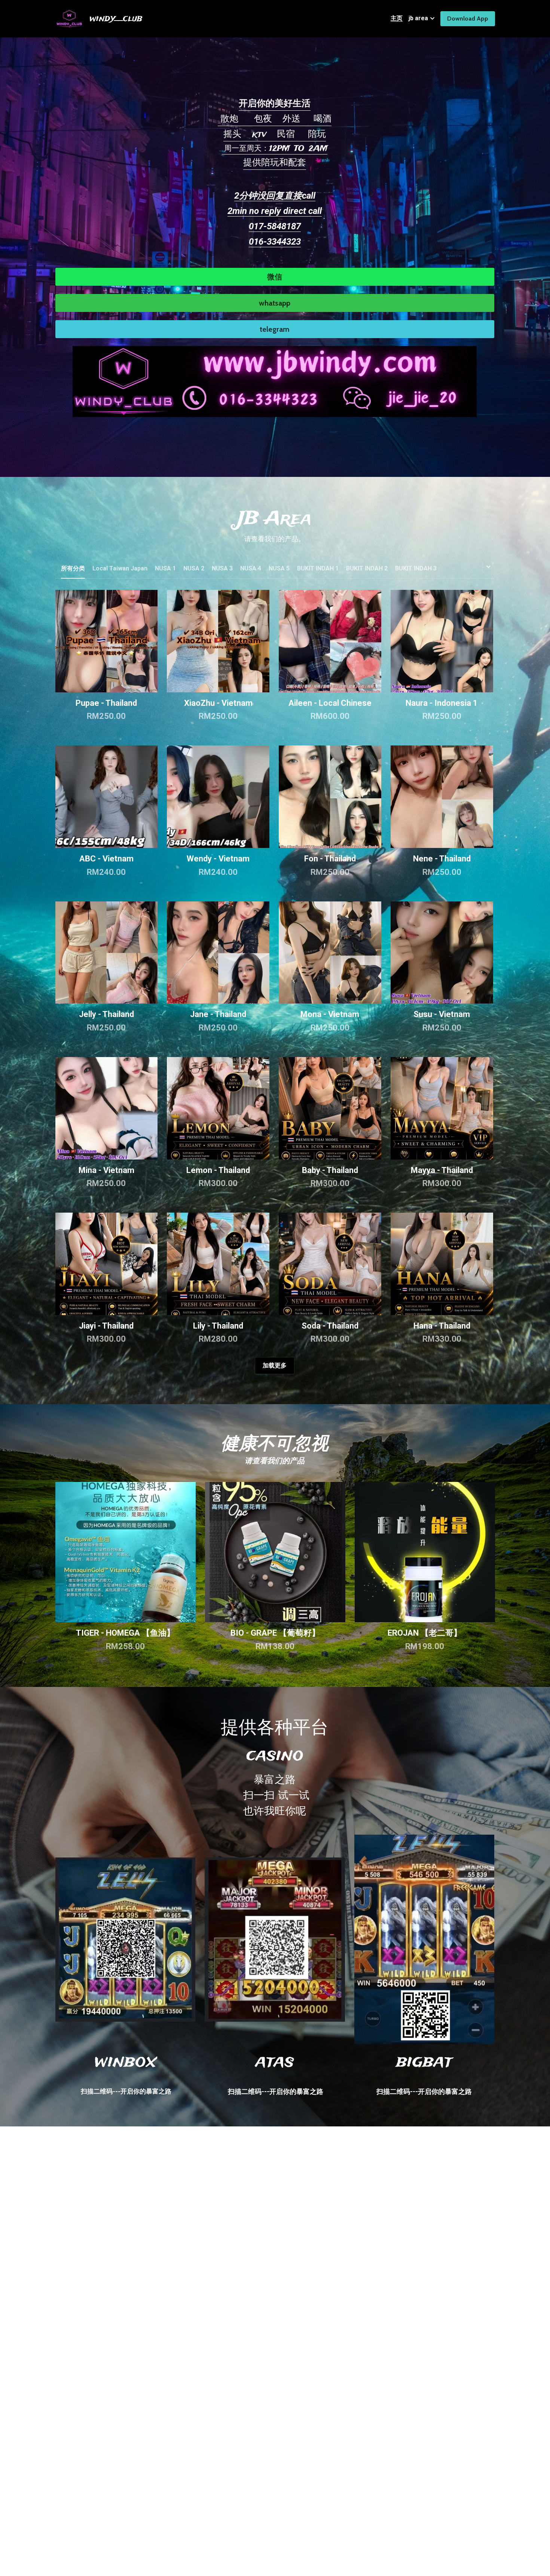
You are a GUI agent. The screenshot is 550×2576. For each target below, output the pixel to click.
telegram (275, 329)
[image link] (275, 381)
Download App (468, 19)
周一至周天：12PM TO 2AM (275, 149)
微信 (275, 277)
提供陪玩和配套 (275, 163)
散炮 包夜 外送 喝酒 (275, 119)
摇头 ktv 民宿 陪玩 (275, 134)
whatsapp (275, 303)
